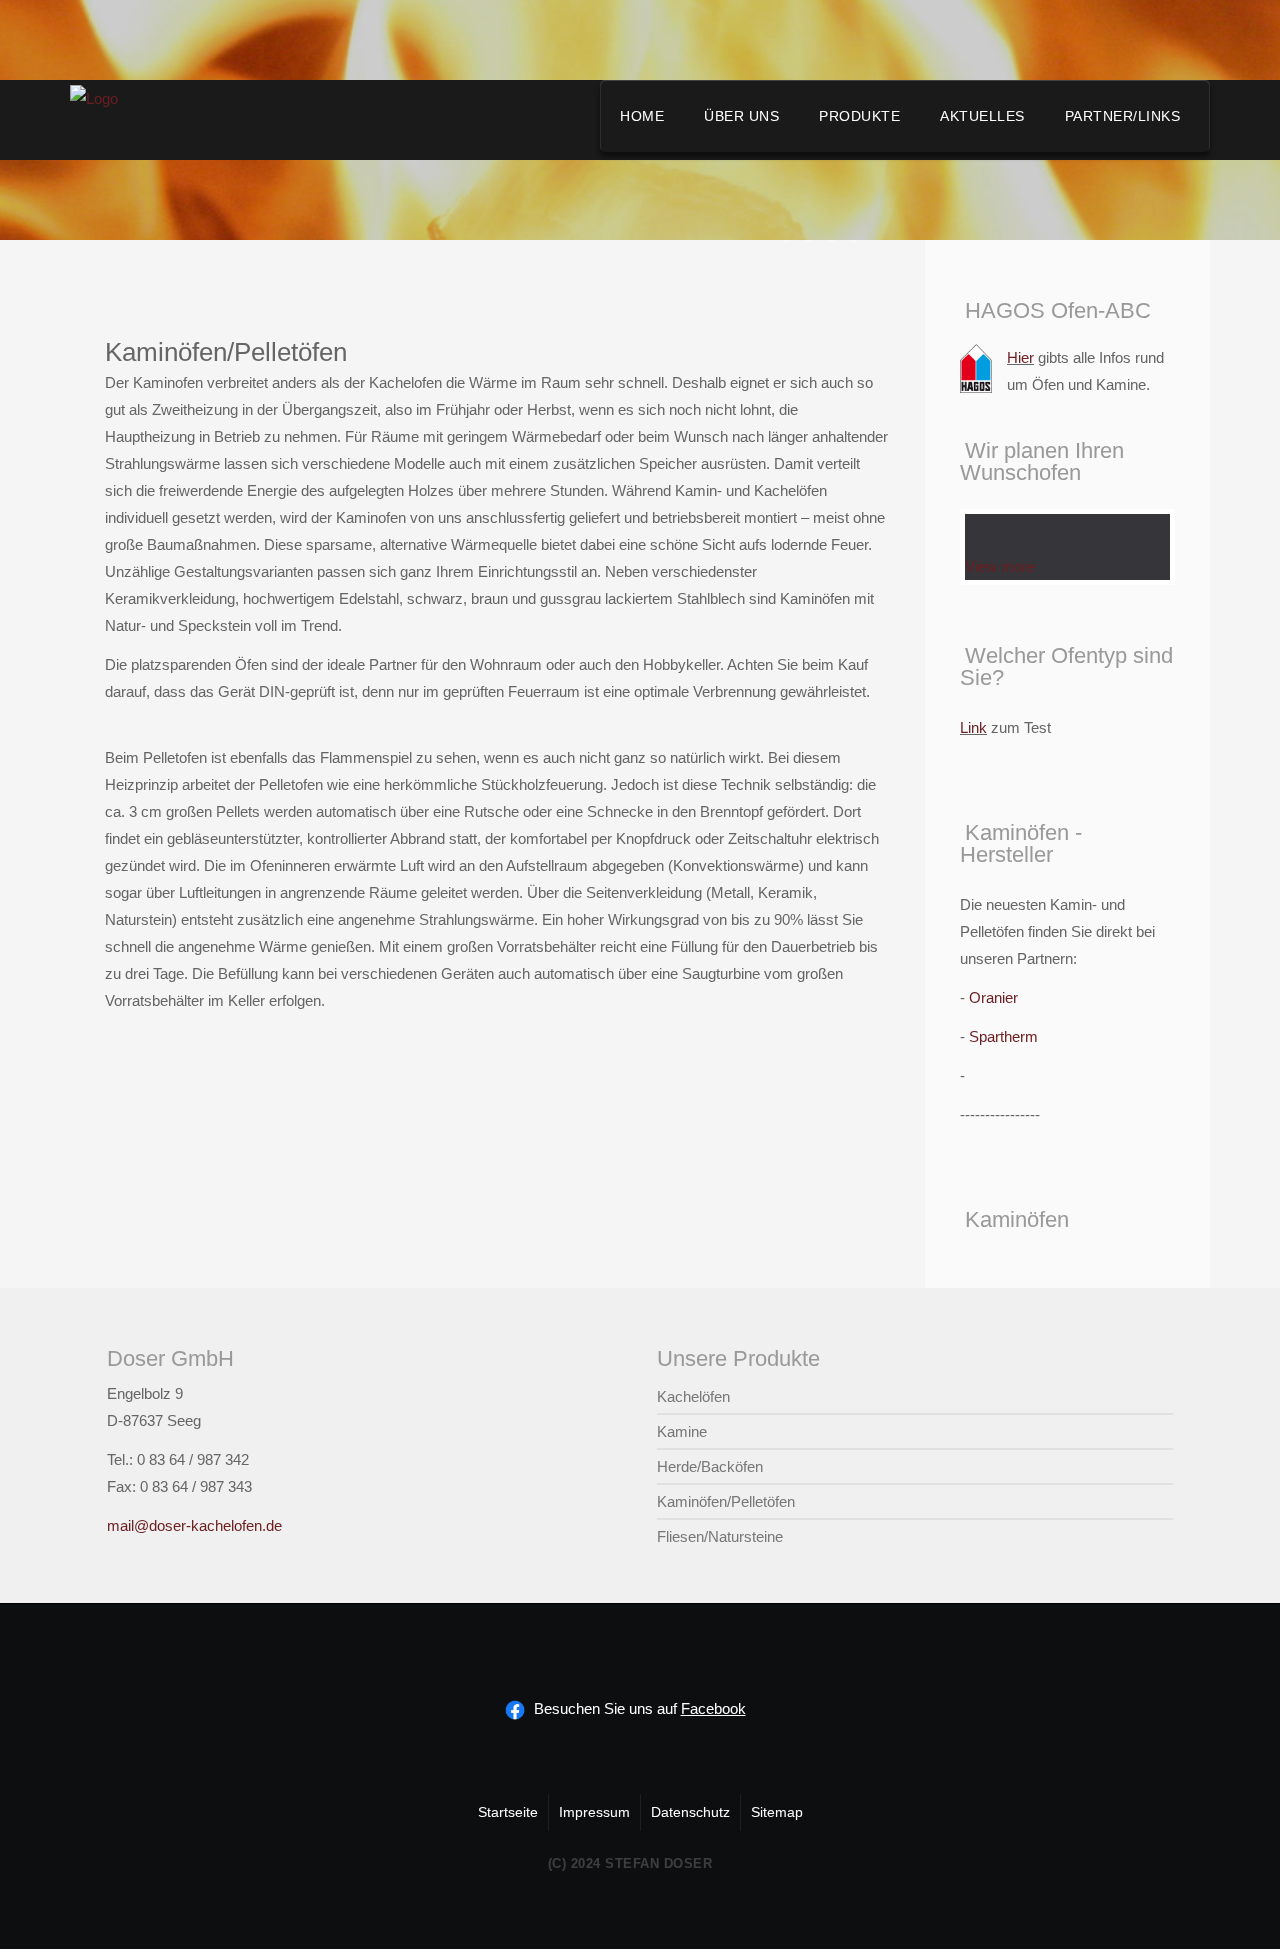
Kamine (682, 1431)
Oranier (993, 997)
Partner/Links (1123, 116)
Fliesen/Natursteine (720, 1536)
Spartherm (1003, 1036)
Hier (1020, 357)
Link (973, 727)
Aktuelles (982, 116)
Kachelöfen (693, 1396)
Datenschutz (690, 1812)
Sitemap (777, 1812)
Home (642, 116)
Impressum (594, 1812)
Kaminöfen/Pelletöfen (726, 1501)
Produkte (859, 116)
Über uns (741, 116)
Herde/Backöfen (710, 1466)
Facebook (713, 1708)
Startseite (508, 1812)
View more (1000, 566)
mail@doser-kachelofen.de (194, 1525)
